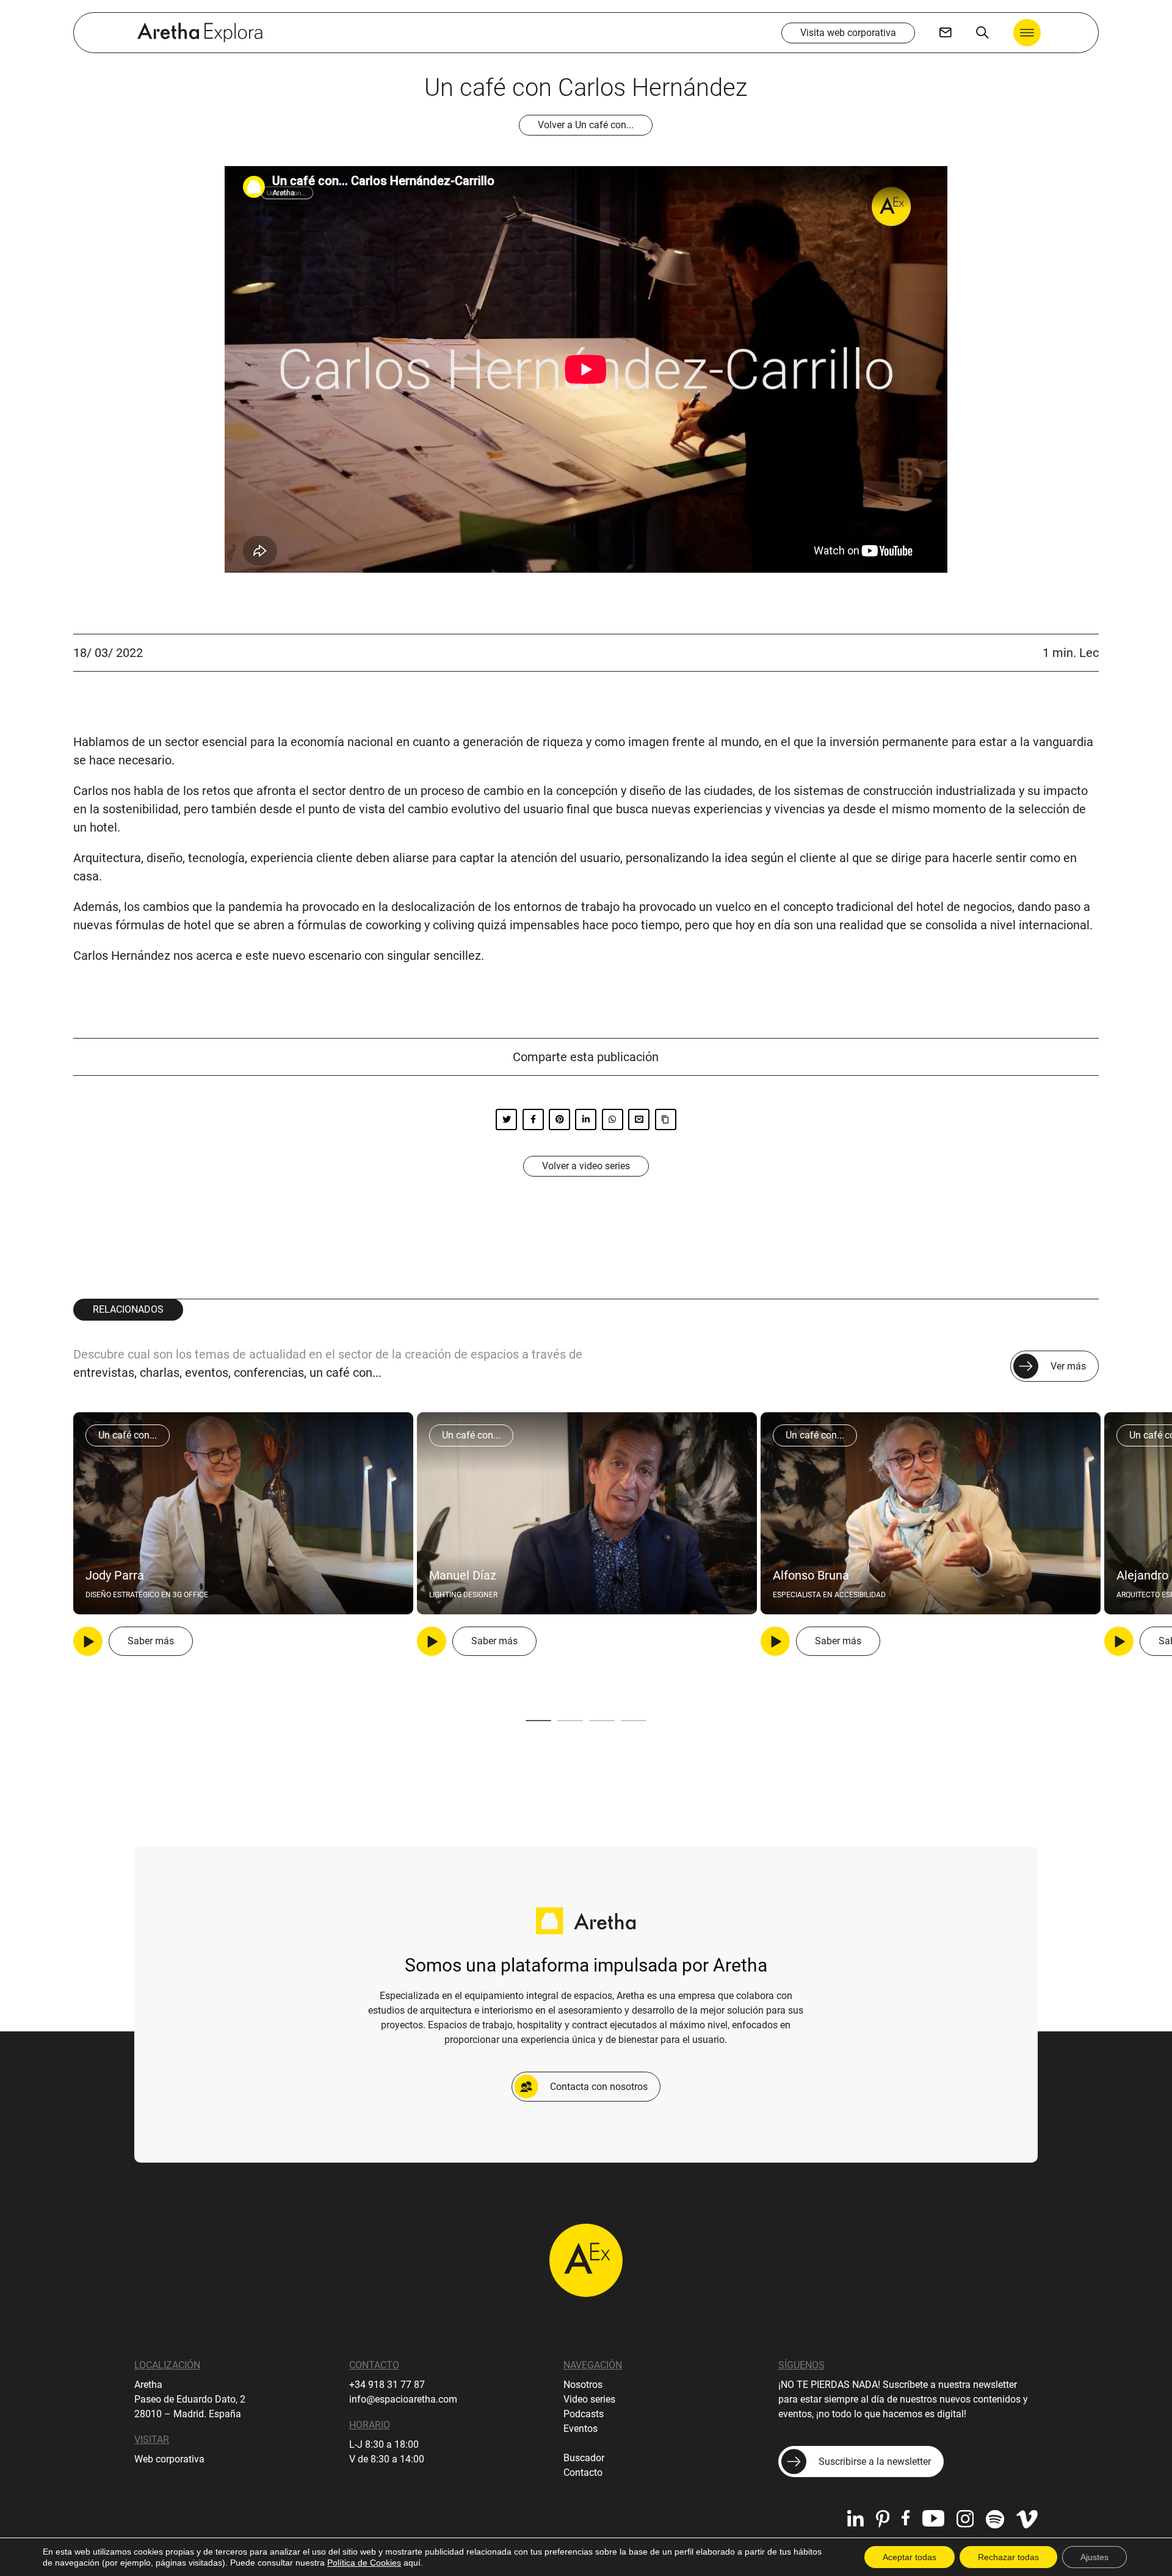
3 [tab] (602, 1721)
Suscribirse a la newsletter (875, 2462)
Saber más (151, 1641)
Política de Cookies (364, 2563)
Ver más (1068, 1366)
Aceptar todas (910, 2557)
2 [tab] (570, 1721)
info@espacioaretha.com (403, 2399)
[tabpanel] (243, 1534)
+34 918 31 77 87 (387, 2385)
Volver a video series (586, 1166)
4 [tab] (634, 1721)
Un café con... (128, 1435)
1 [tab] (538, 1721)
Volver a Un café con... (586, 125)
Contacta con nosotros (599, 2087)
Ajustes (1094, 2557)
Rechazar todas (1008, 2557)
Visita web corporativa (848, 33)
